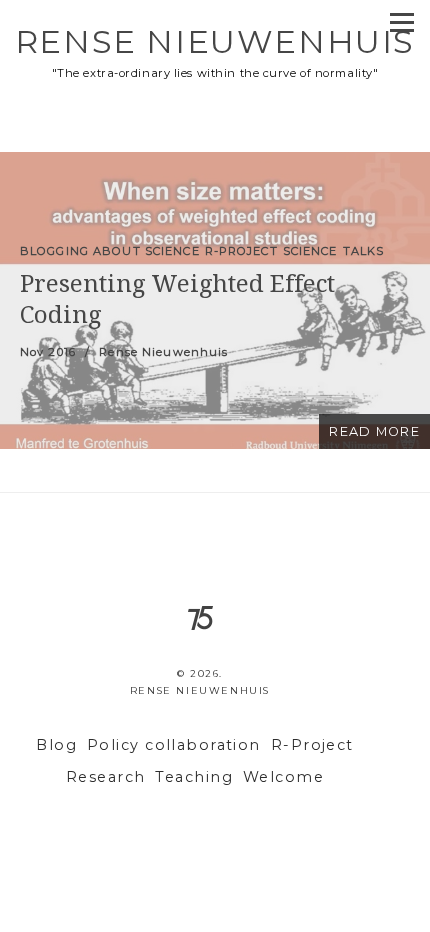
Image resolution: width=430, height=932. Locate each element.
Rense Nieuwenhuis (215, 41)
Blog (56, 745)
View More (215, 300)
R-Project (312, 745)
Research (106, 777)
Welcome (283, 777)
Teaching (194, 777)
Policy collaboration (174, 745)
